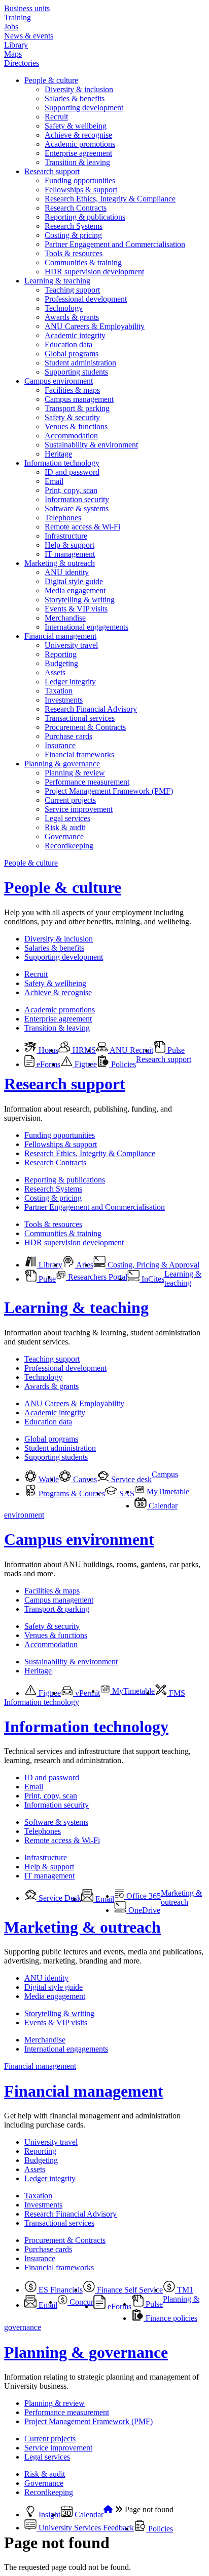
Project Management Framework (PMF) (109, 791)
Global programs (72, 354)
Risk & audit (65, 827)
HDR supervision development (94, 272)
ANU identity (67, 572)
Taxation (59, 691)
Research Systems (74, 226)
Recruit (56, 117)
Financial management (60, 636)
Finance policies (170, 2318)
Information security (77, 499)
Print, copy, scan (71, 490)
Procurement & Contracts (85, 727)
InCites (152, 1279)
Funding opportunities (80, 180)
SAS (126, 1494)
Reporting (61, 654)
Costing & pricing (73, 235)
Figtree (85, 1064)
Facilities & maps (72, 390)
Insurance (60, 745)
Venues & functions (76, 426)
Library (16, 45)
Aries (84, 1265)
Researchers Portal (97, 1277)
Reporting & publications (85, 217)
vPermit (86, 1693)
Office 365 (143, 1896)
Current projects (70, 800)
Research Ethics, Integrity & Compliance (110, 199)
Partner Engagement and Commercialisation (115, 244)
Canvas (84, 1479)
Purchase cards (68, 736)
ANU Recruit (131, 1050)
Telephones (63, 518)
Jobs (11, 27)
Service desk (130, 1479)
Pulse (175, 1050)
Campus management (79, 399)
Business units (27, 8)
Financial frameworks (79, 754)
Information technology (62, 463)
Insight (48, 2514)
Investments (64, 700)
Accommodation (71, 436)
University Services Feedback (85, 2528)
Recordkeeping (69, 846)
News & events (29, 36)
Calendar (162, 1506)
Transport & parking (77, 408)
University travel (71, 645)
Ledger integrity (70, 682)
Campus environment (59, 381)
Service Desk (59, 1898)
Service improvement (79, 809)
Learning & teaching (57, 281)
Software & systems (77, 508)
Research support (52, 171)
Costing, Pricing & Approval (152, 1265)
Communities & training (83, 262)
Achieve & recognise (78, 135)
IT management (70, 554)
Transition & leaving (77, 162)
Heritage (58, 454)
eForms (47, 1064)
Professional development (86, 299)
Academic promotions (80, 144)
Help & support (69, 545)
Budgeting (61, 663)
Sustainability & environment (91, 445)
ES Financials (60, 2290)
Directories (22, 63)
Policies (123, 1064)
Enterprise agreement (78, 153)
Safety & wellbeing (76, 126)
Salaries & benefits (75, 98)
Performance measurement (87, 782)
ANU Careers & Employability (95, 326)
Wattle (48, 1479)
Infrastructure (66, 536)
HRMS (83, 1050)
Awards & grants (72, 317)
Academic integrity (75, 335)
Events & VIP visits (76, 609)
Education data (68, 344)
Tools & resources (74, 253)
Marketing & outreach (60, 563)
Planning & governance (62, 764)
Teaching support (72, 290)
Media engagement (75, 590)
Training (18, 17)
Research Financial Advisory (91, 709)
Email (54, 481)
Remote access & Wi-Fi (82, 527)
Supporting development (84, 108)
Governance (64, 836)
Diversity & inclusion (79, 89)
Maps (13, 54)
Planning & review (75, 773)
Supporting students (76, 372)
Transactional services (80, 718)
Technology (64, 308)
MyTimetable (167, 1491)
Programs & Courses (71, 1494)
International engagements (86, 627)
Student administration (80, 363)
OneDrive (143, 1910)
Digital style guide (74, 581)
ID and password (72, 472)
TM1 (184, 2290)
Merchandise (65, 618)
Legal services (67, 818)
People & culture (51, 80)
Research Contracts (76, 208)
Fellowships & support (81, 190)
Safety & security (72, 417)
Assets (55, 672)
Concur (80, 2302)
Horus (47, 1050)
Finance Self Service (129, 2290)
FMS (176, 1693)
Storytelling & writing (80, 600)
